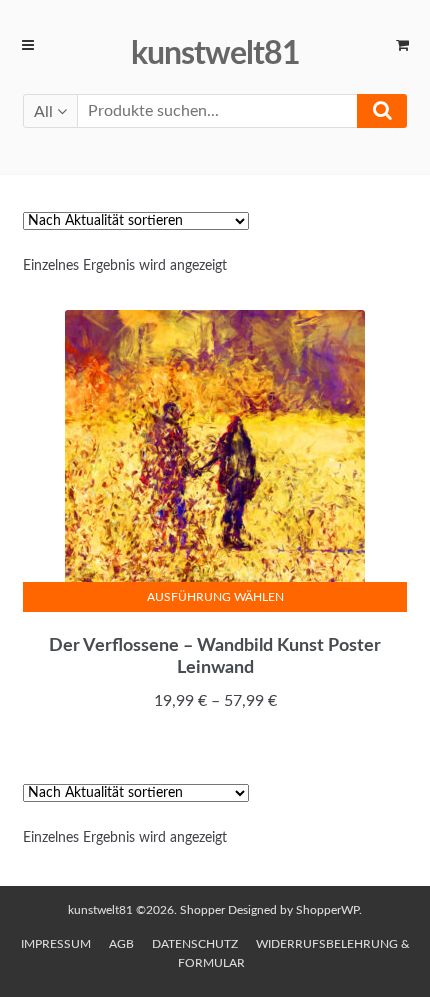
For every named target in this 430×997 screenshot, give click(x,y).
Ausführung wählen (215, 597)
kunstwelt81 (215, 54)
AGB (121, 944)
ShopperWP (327, 910)
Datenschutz (195, 944)
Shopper (202, 910)
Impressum (56, 944)
